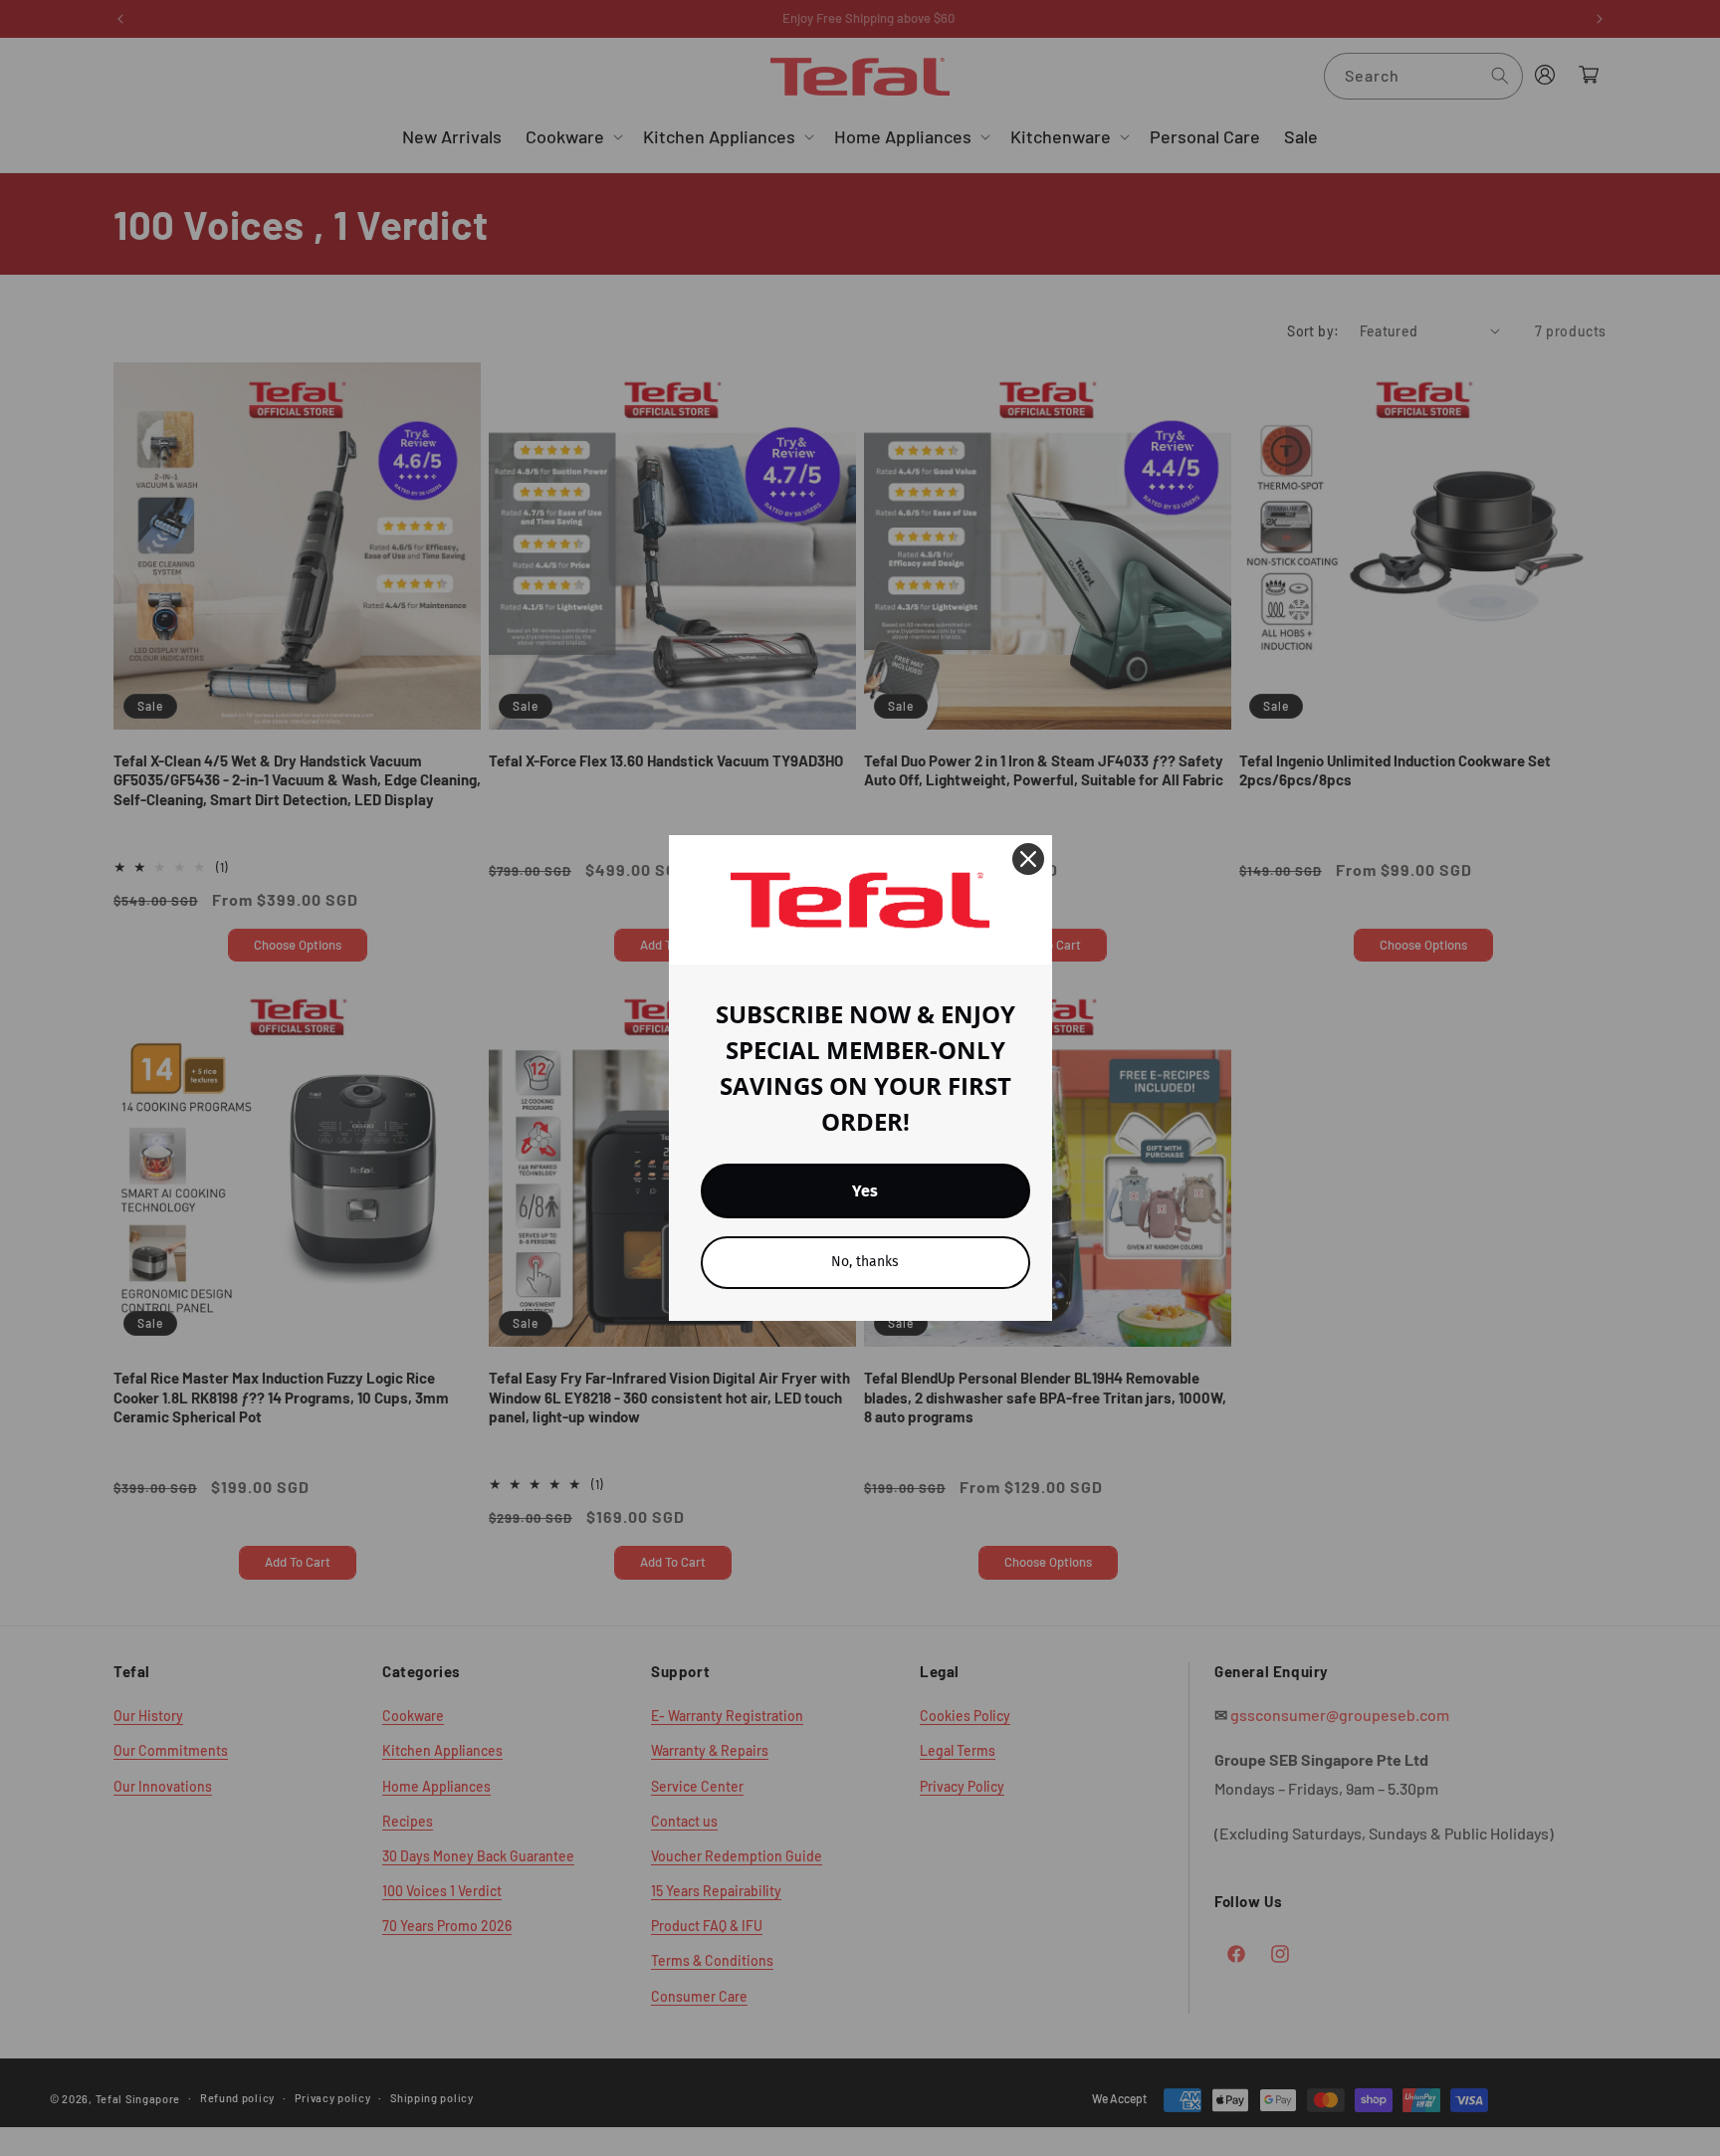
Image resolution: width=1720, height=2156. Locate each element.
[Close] (1028, 859)
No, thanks (865, 1262)
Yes (865, 1191)
